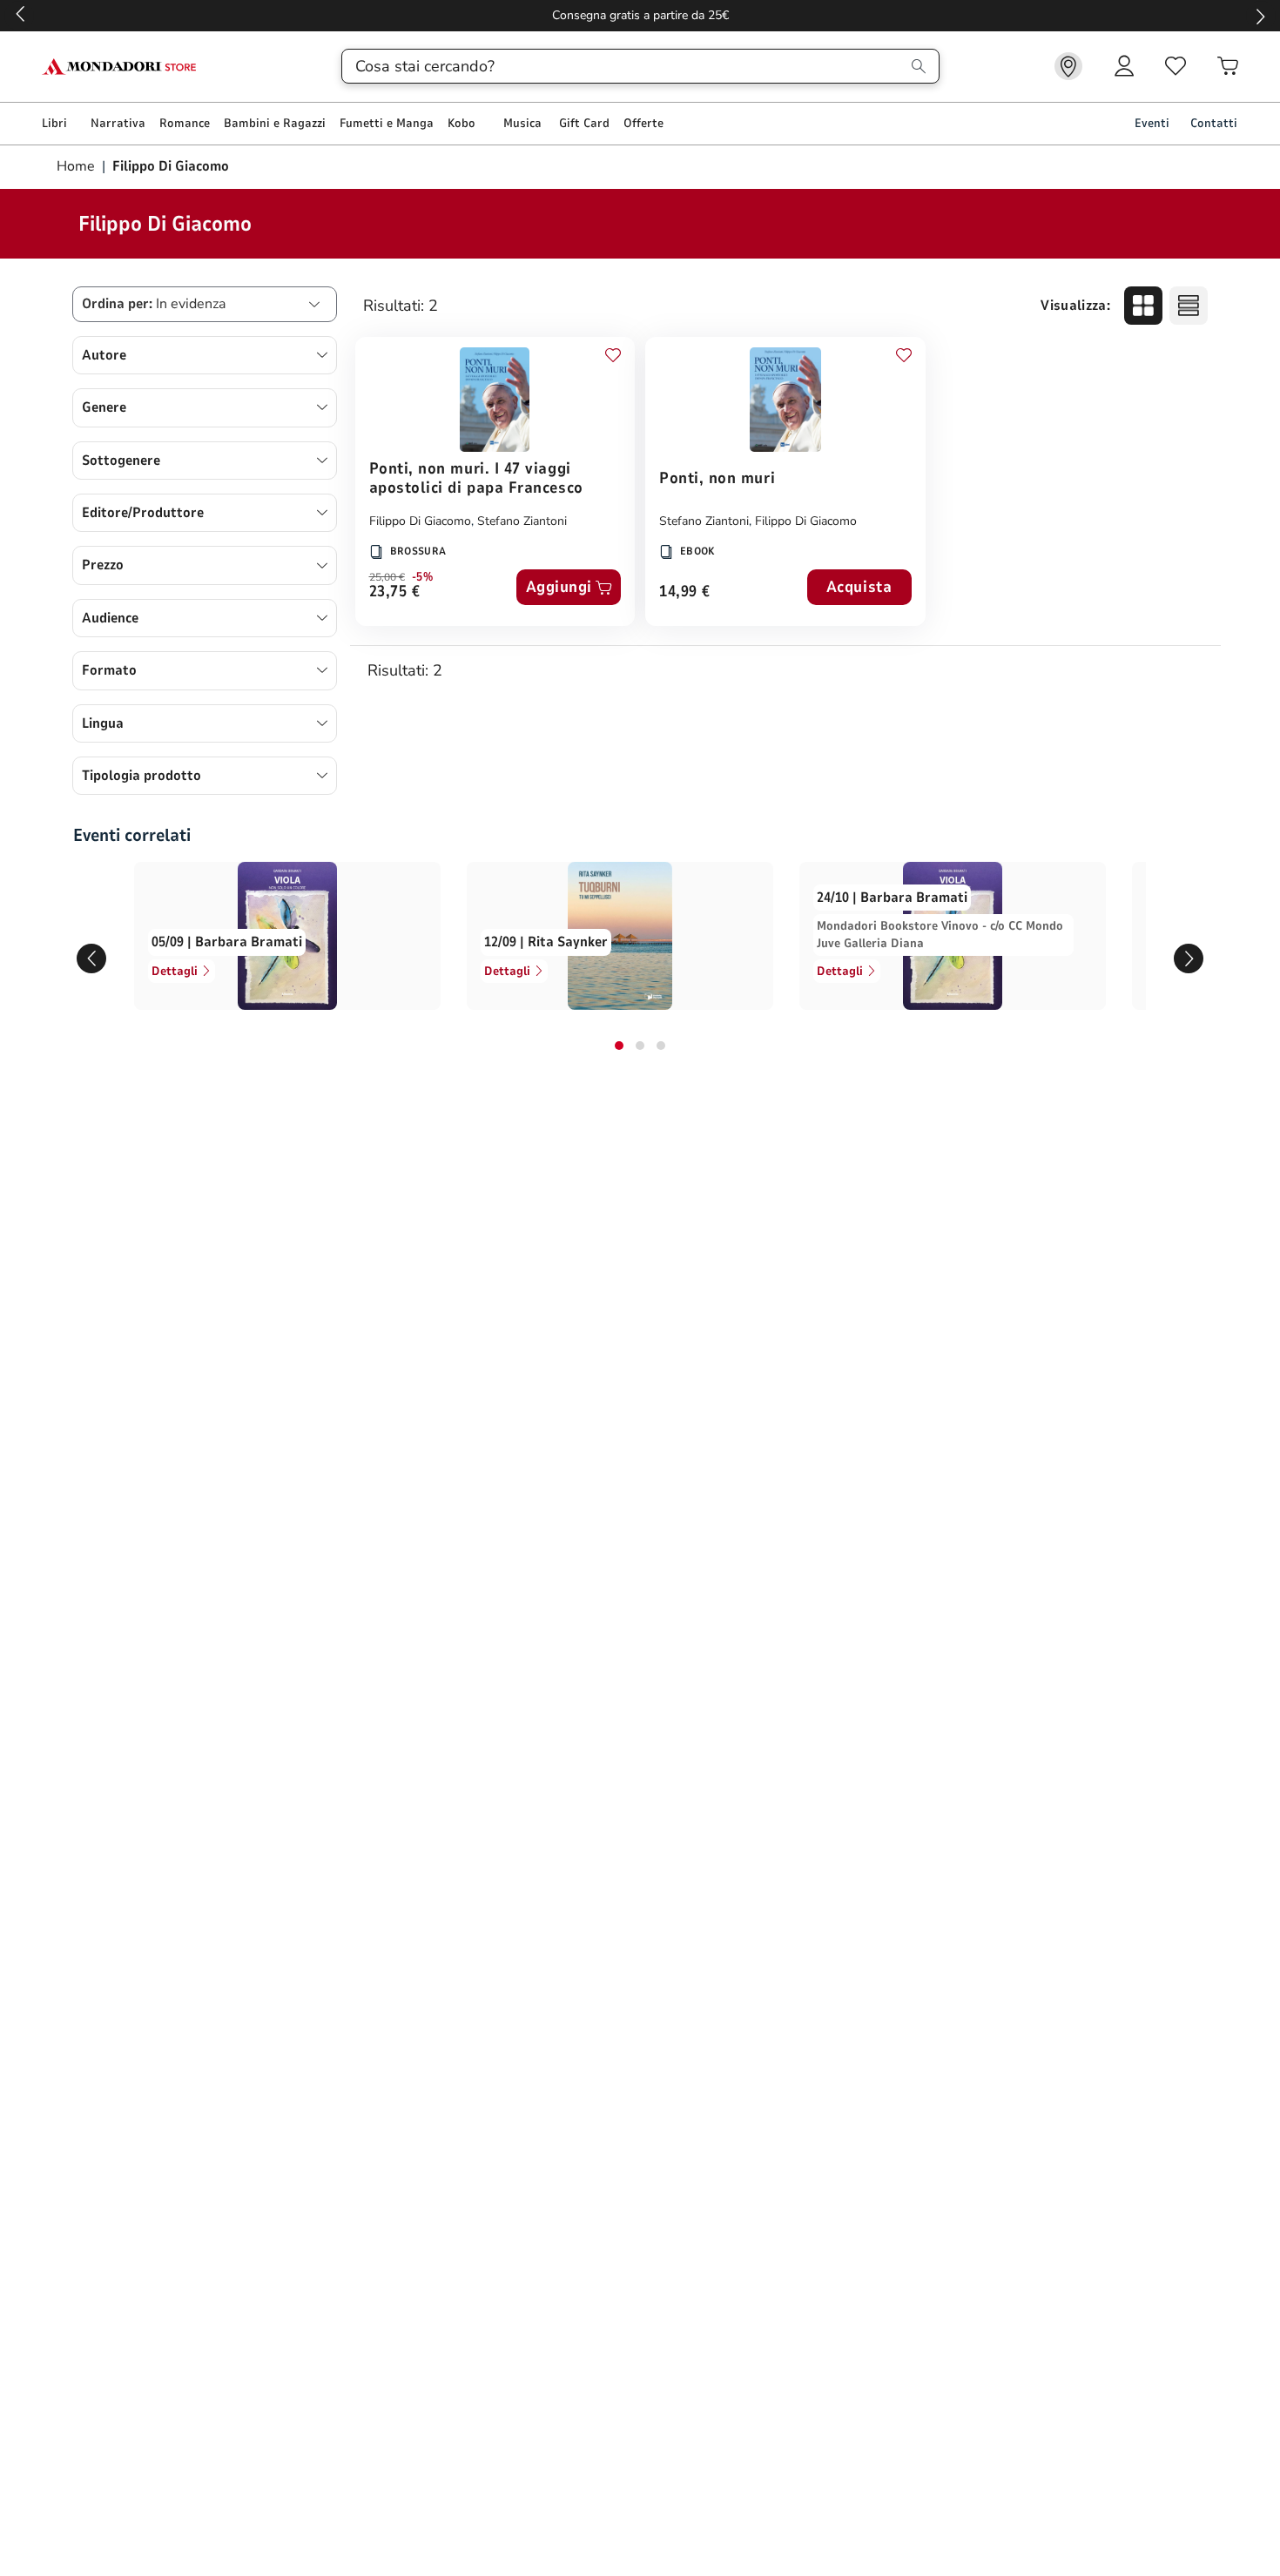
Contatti (1214, 123)
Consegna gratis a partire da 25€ (640, 15)
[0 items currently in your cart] (1228, 66)
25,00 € (387, 577)
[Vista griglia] (1143, 306)
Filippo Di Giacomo (420, 521)
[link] (1068, 66)
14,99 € (685, 592)
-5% (423, 577)
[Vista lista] (1189, 306)
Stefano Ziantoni (522, 521)
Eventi (1152, 123)
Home (77, 166)
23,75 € (395, 592)
